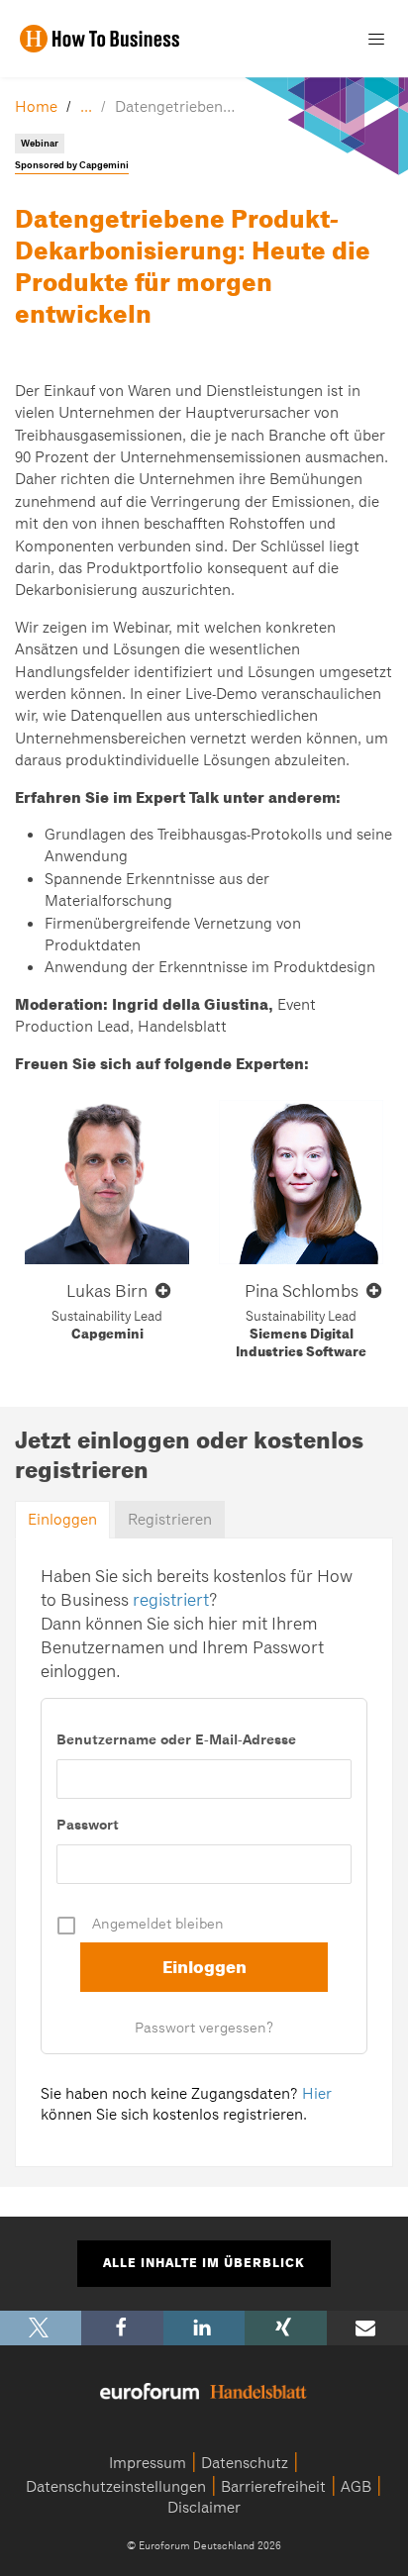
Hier (317, 2094)
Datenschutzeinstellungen (116, 2487)
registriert (171, 1600)
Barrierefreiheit (273, 2487)
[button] (41, 2328)
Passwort (88, 1825)
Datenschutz (245, 2463)
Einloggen (62, 1520)
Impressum (148, 2463)
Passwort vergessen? (204, 2028)
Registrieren (170, 1520)
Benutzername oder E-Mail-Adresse (176, 1739)
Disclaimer (204, 2508)
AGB (356, 2487)
